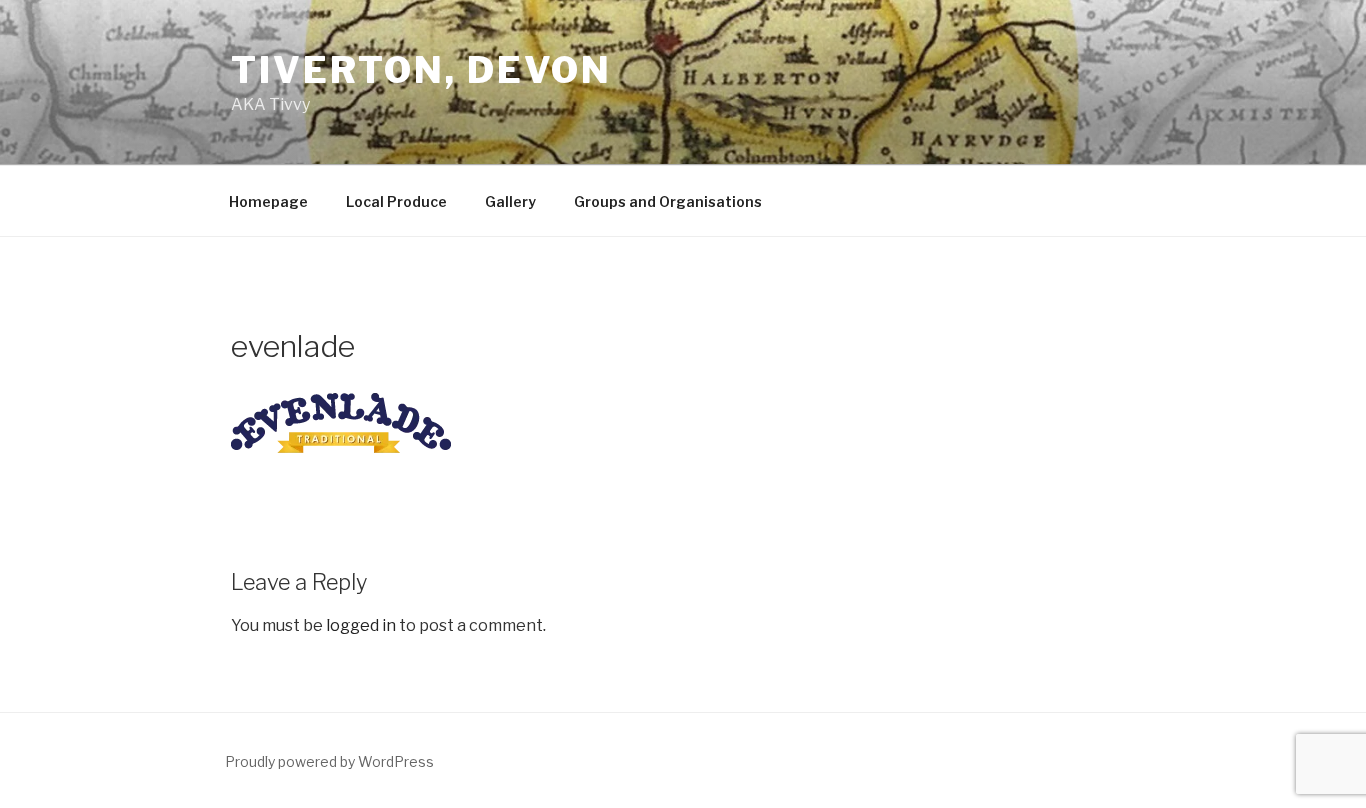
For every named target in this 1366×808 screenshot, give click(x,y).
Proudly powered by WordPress (329, 761)
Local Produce (396, 201)
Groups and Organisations (668, 201)
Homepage (268, 201)
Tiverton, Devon (421, 70)
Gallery (510, 201)
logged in (361, 625)
